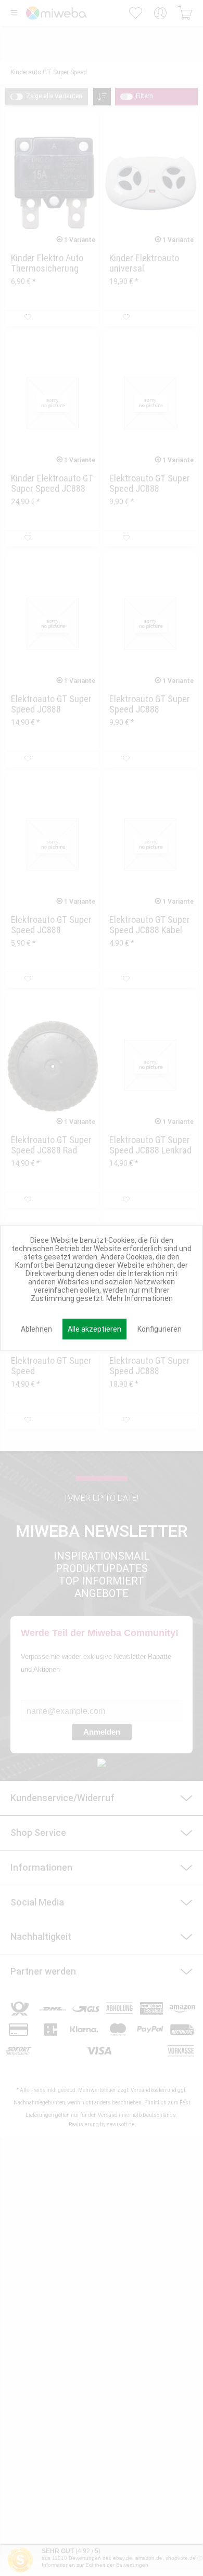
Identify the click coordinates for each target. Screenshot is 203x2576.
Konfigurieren (160, 1329)
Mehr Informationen (139, 1298)
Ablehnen (36, 1329)
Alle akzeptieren (94, 1329)
